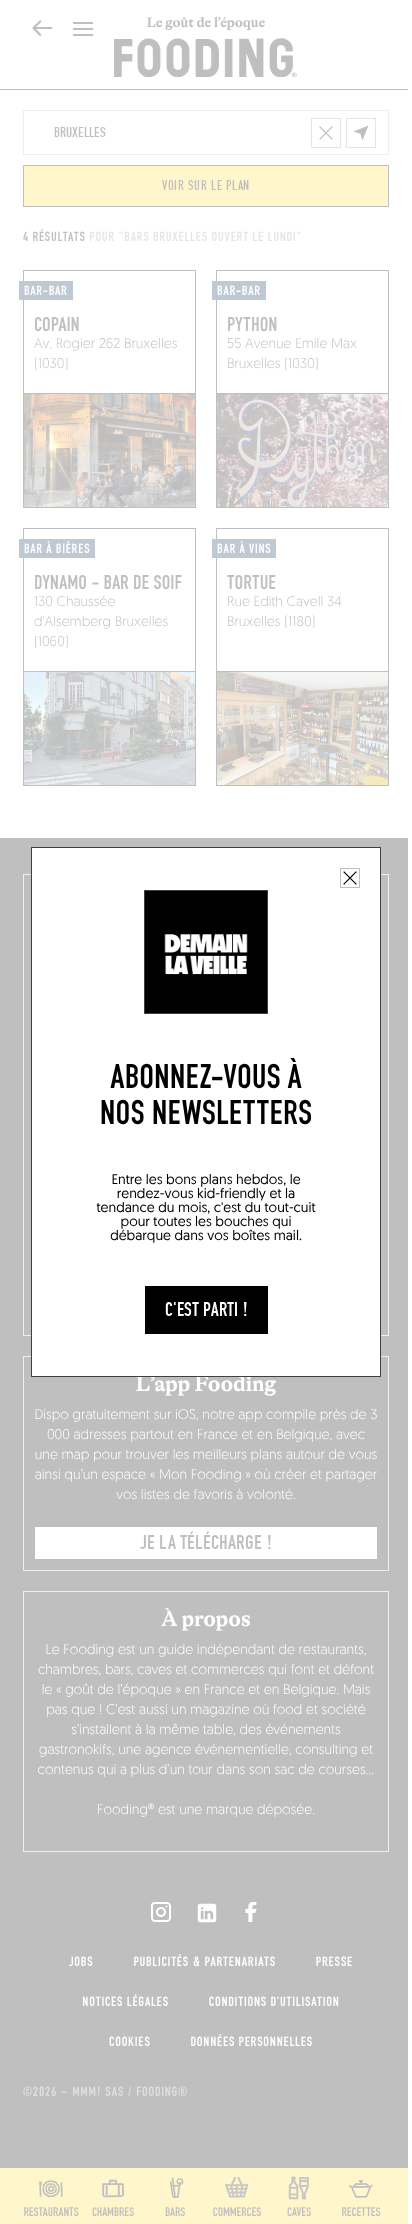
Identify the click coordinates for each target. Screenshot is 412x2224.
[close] (350, 878)
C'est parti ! (206, 1310)
